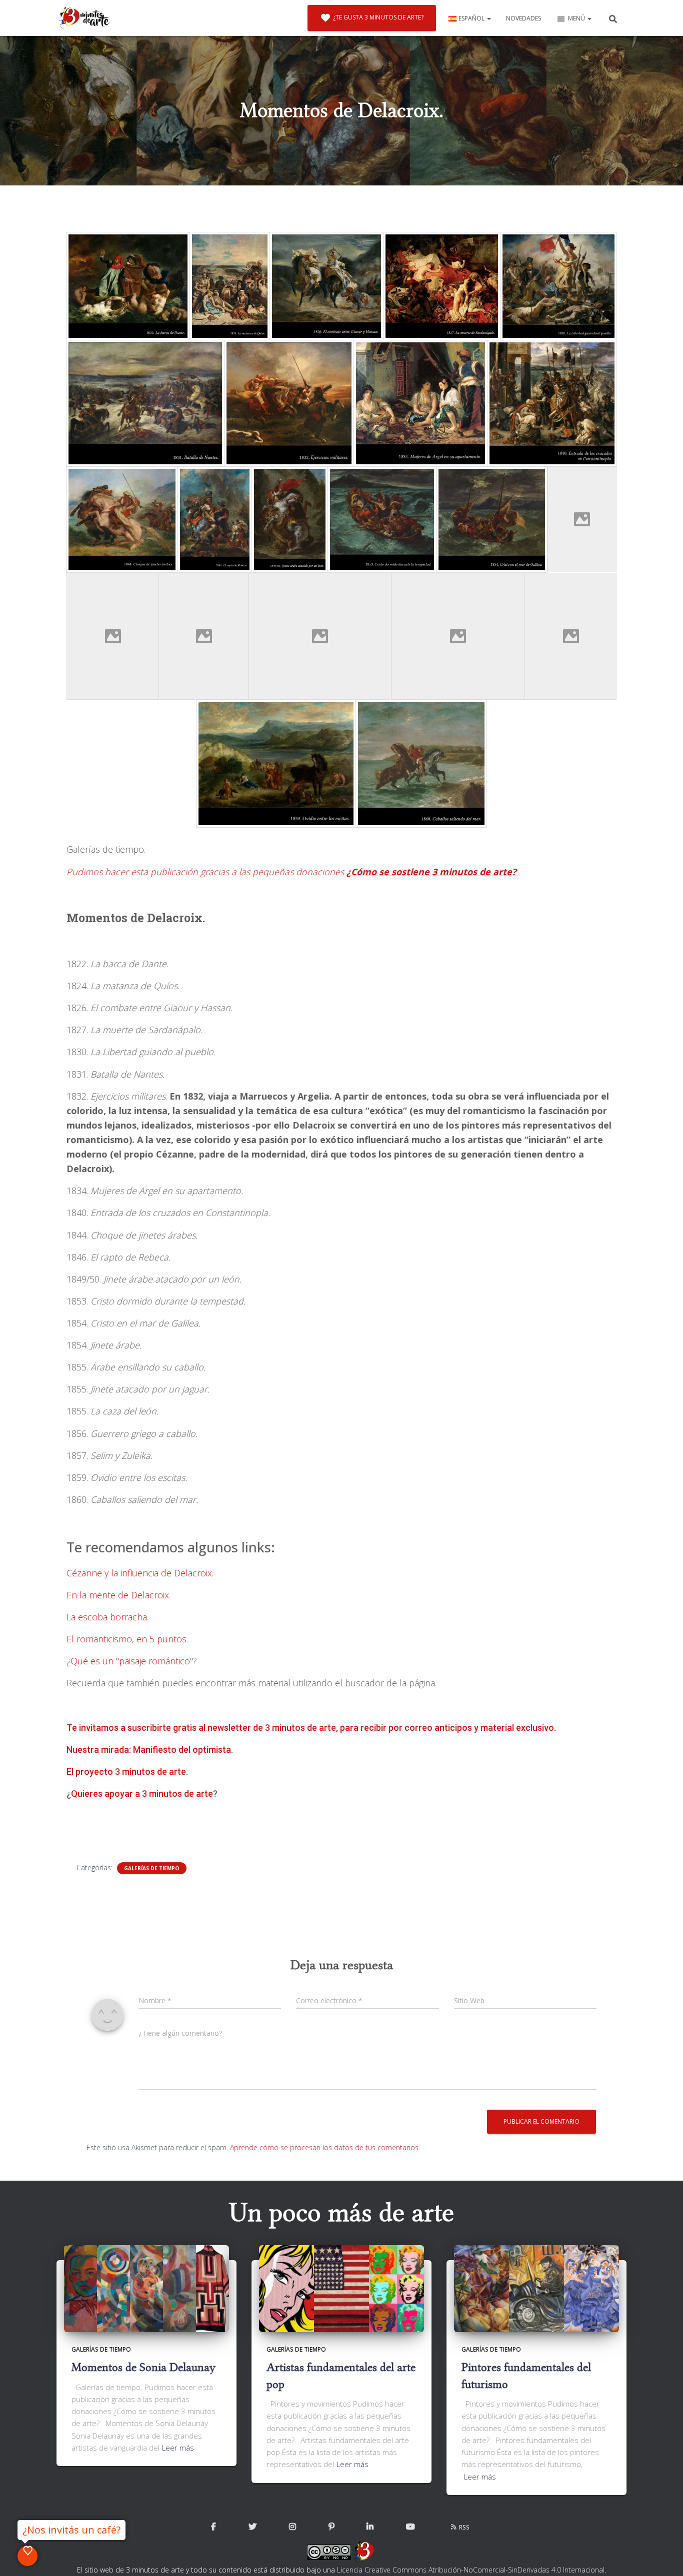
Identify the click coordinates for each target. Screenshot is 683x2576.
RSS (464, 2527)
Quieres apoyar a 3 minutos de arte (142, 1794)
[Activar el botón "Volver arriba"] (663, 2556)
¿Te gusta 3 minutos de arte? (378, 17)
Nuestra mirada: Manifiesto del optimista (149, 1750)
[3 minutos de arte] (84, 18)
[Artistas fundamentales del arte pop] (341, 2288)
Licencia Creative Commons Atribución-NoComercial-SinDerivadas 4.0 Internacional (471, 2570)
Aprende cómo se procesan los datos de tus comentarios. (325, 2147)
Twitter (252, 2527)
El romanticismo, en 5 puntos (126, 1639)
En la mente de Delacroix (118, 1595)
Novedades (523, 18)
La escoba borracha (107, 1617)
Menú (577, 18)
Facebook (213, 2527)
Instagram (292, 2527)
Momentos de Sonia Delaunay (143, 2367)
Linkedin (370, 2527)
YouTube (410, 2527)
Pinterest (331, 2527)
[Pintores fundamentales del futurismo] (536, 2288)
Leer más (178, 2448)
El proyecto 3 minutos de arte (126, 1772)
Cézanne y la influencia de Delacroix (139, 1573)
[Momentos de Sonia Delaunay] (146, 2288)
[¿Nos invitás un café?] (27, 2556)
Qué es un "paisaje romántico (130, 1661)
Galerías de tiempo (152, 1868)
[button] (488, 18)
